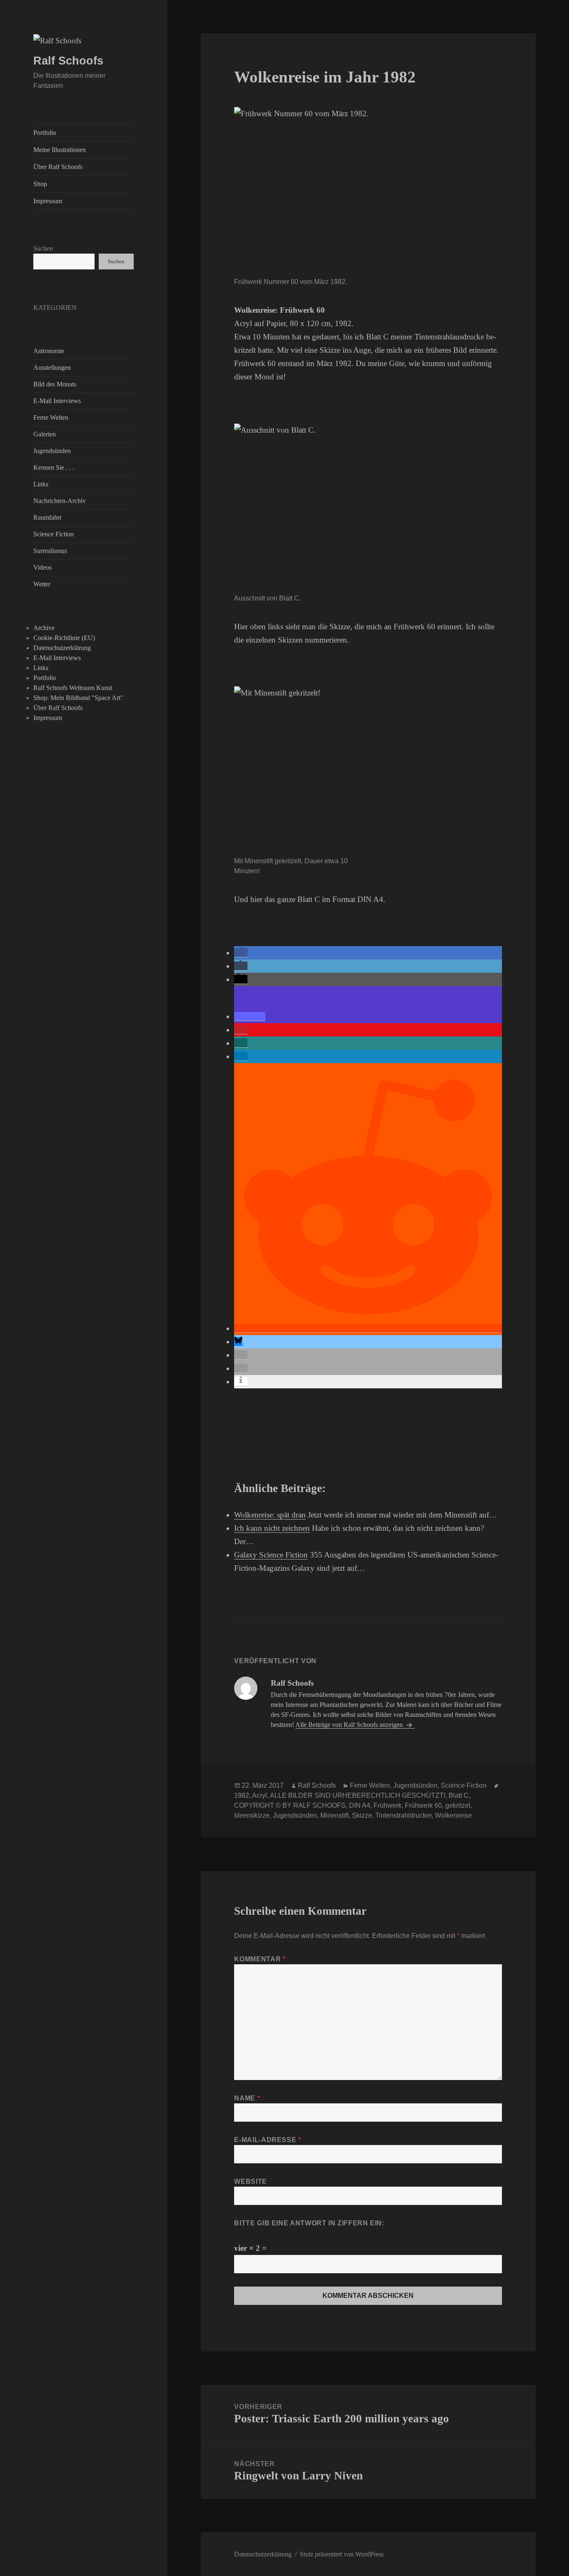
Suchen (43, 248)
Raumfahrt (47, 517)
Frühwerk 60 (423, 1805)
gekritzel (458, 1805)
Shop (40, 184)
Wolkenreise (453, 1815)
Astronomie (49, 351)
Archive (44, 628)
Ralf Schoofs (68, 61)
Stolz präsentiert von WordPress (342, 2554)
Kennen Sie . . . (54, 467)
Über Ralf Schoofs (58, 167)
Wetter (42, 584)
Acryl (260, 1795)
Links (41, 484)
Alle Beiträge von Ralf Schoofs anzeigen (350, 1725)
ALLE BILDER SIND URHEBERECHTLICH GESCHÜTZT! (358, 1795)
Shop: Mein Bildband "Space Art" (78, 698)
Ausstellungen (52, 367)
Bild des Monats (55, 384)
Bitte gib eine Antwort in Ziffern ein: (309, 2223)
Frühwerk (388, 1805)
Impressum (48, 201)
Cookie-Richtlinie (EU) (64, 638)
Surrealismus (50, 551)
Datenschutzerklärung (62, 648)
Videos (42, 567)
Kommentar (260, 1959)
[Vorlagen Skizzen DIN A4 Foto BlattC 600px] (297, 770)
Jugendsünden (52, 451)
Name (247, 2098)
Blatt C (459, 1795)
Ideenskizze (252, 1815)
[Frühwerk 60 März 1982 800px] (345, 190)
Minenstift (334, 1815)
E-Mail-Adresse (267, 2140)
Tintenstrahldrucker (403, 1815)
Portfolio (45, 133)
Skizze (362, 1815)
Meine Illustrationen (60, 150)
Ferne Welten (51, 417)
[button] (241, 953)
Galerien (45, 434)
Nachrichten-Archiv (60, 501)
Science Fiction (54, 534)
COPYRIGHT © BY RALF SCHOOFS (290, 1805)
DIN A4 (360, 1805)
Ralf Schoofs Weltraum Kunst (73, 688)
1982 (242, 1795)
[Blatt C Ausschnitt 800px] (345, 507)
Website (250, 2181)
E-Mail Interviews (57, 401)
